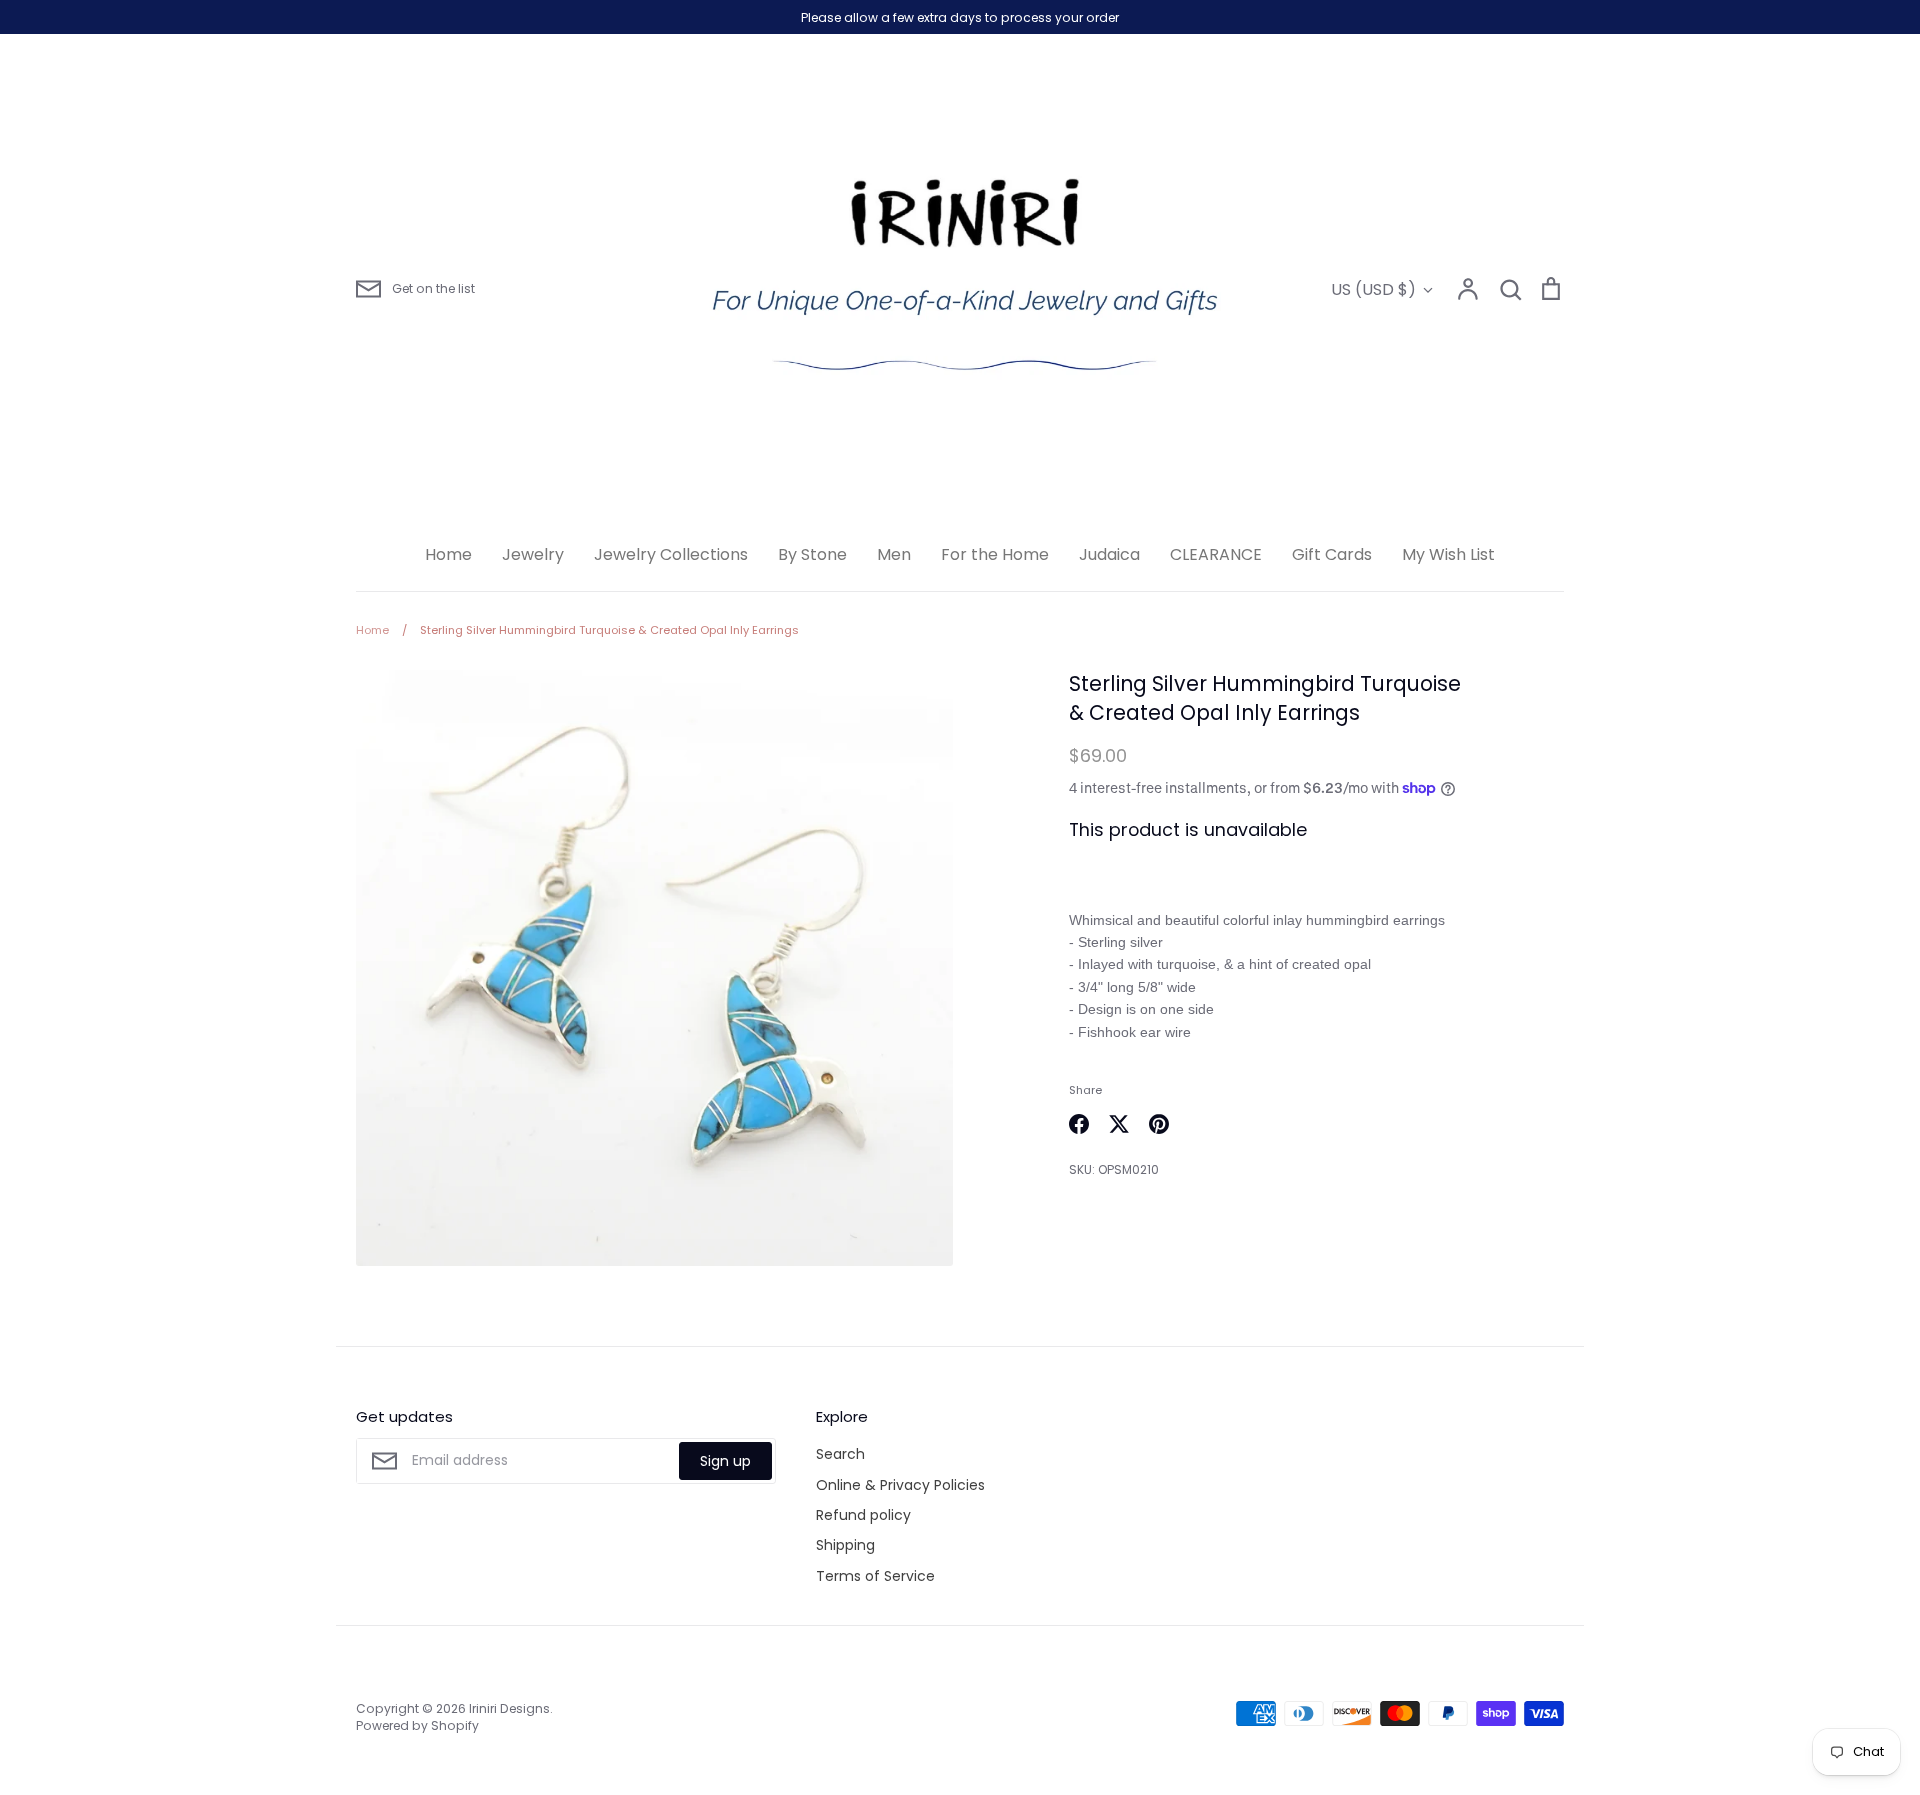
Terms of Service (875, 1576)
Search (840, 1454)
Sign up (725, 1461)
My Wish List (1448, 554)
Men (894, 554)
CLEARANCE (1216, 554)
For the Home (995, 554)
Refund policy (863, 1515)
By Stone (812, 554)
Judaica (1109, 554)
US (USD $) (1373, 289)
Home (448, 554)
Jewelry (533, 554)
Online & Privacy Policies (900, 1485)
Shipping (845, 1545)
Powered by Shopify (417, 1725)
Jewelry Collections (671, 554)
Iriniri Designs (509, 1708)
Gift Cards (1332, 554)
